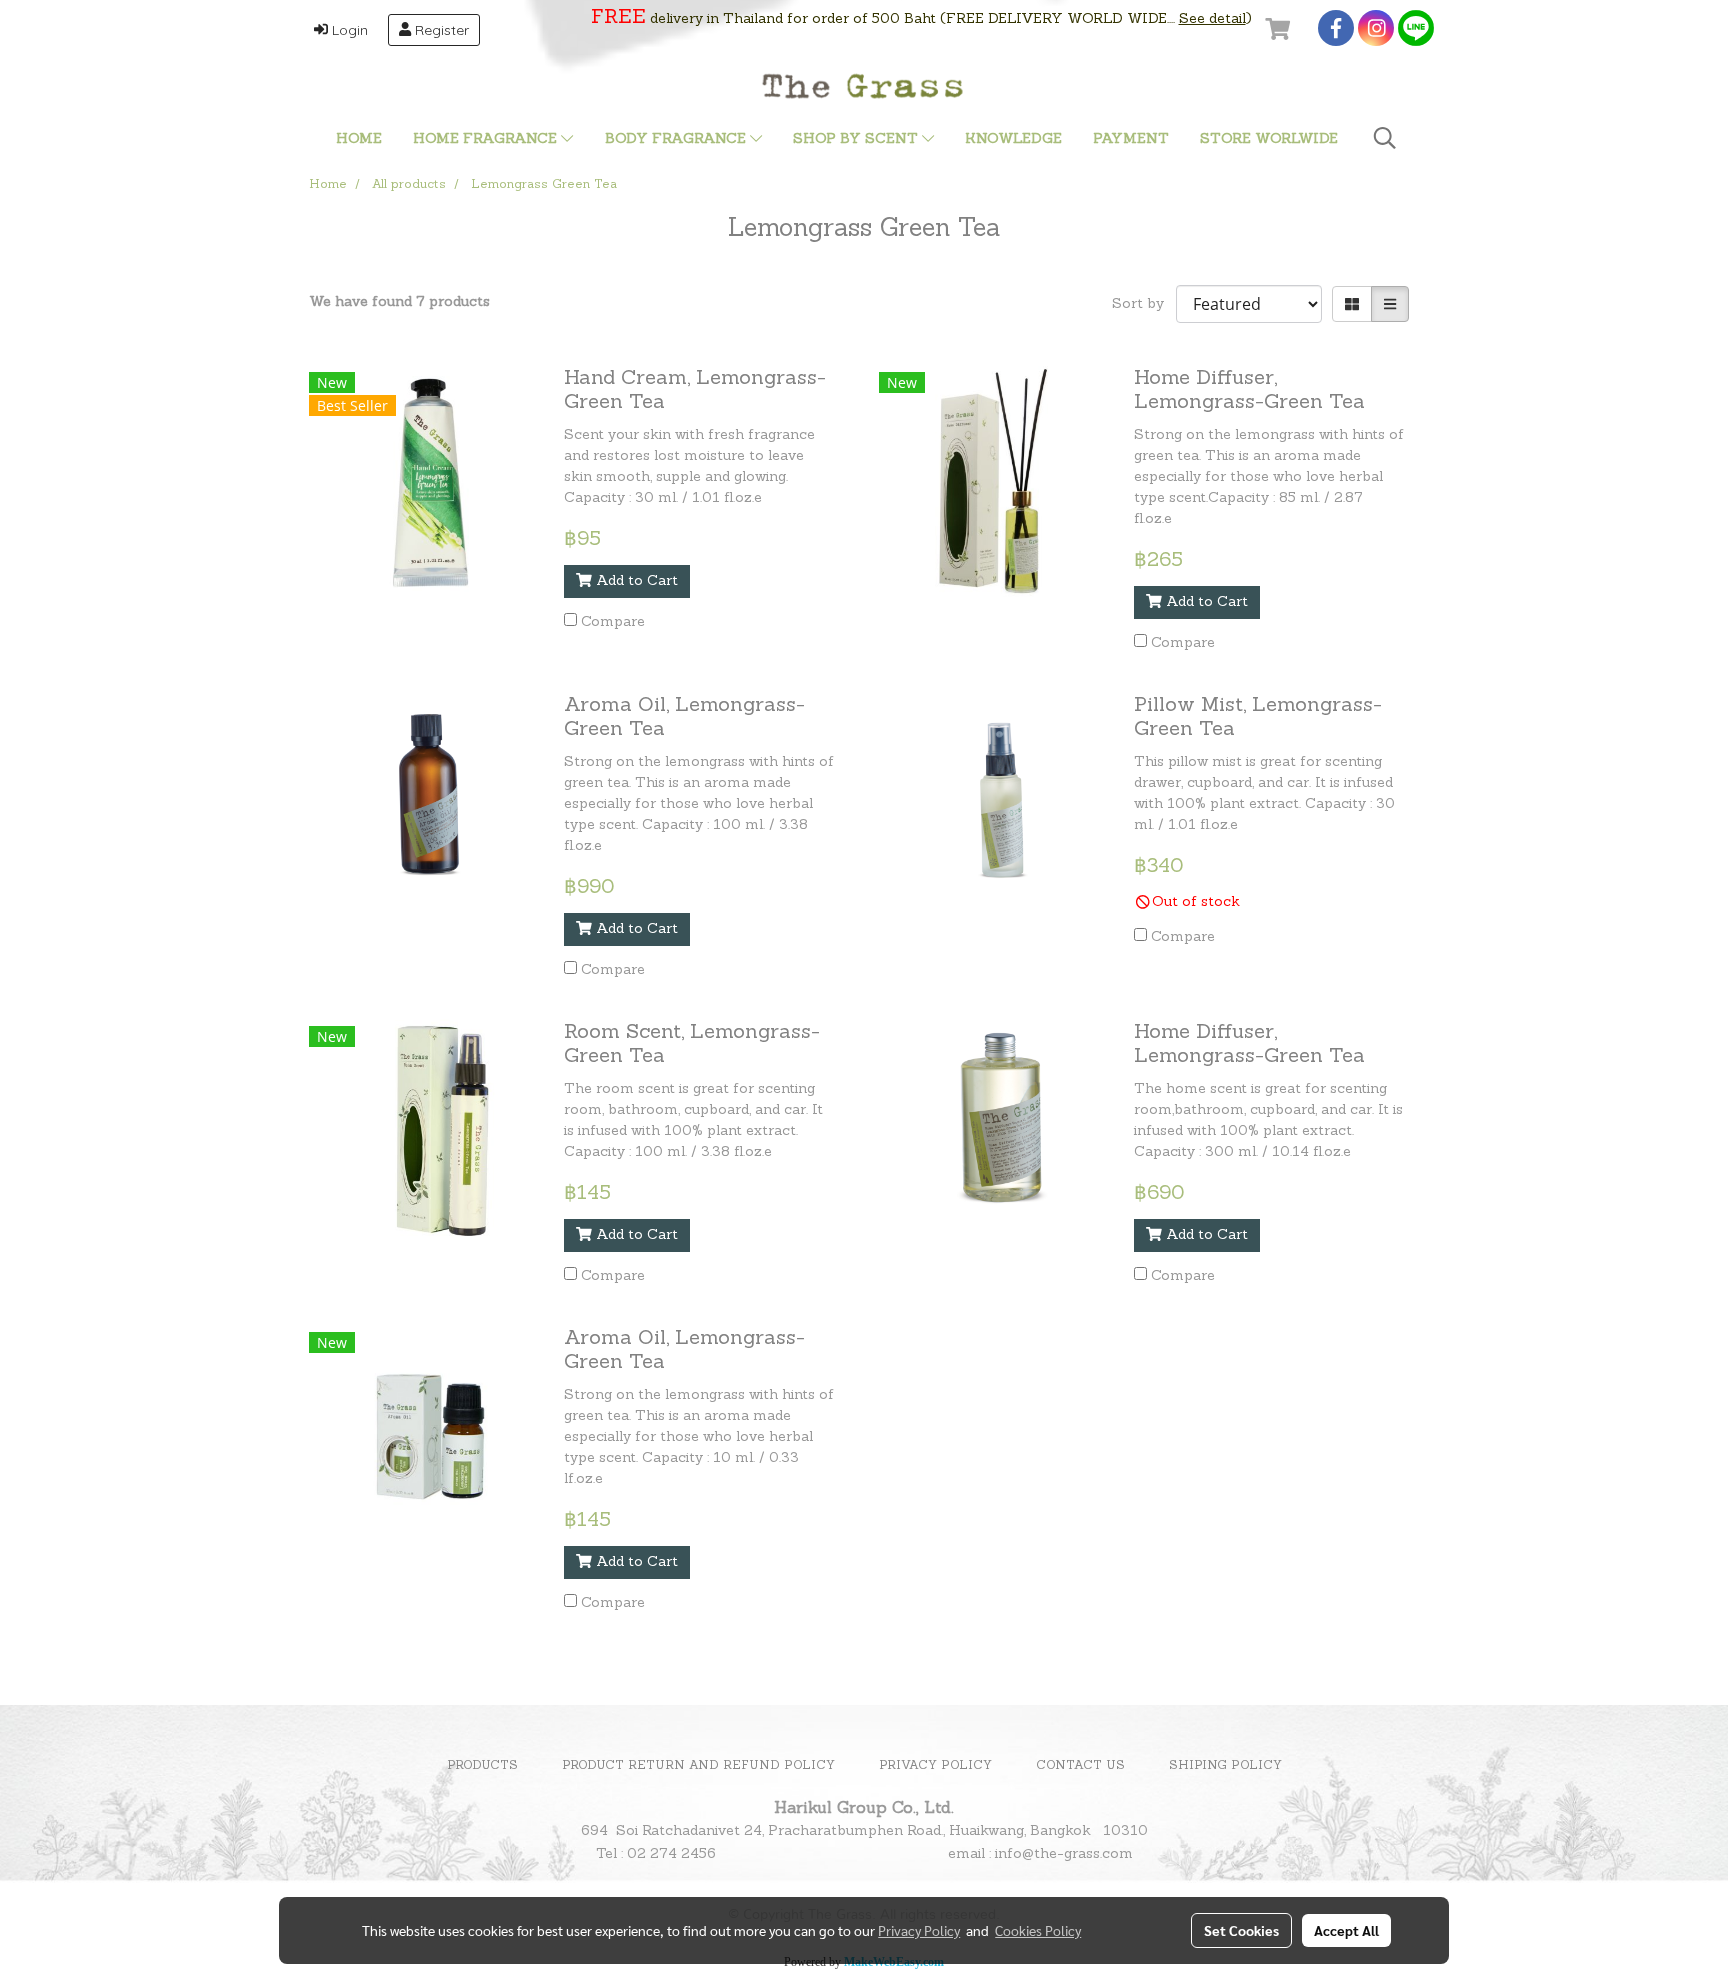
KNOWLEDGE (1013, 139)
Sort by (1144, 304)
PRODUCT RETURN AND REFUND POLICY (698, 1766)
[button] (1385, 139)
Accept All (1346, 1930)
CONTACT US (1080, 1766)
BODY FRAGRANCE (677, 139)
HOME (359, 139)
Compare (613, 622)
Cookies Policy (1038, 1930)
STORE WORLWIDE (1269, 139)
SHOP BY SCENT (857, 139)
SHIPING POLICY (1225, 1766)
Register (440, 30)
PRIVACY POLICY (935, 1766)
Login (348, 30)
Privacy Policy (919, 1930)
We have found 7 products (399, 302)
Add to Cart (635, 581)
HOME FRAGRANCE (487, 139)
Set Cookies (1241, 1930)
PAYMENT (1131, 139)
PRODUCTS (482, 1766)
